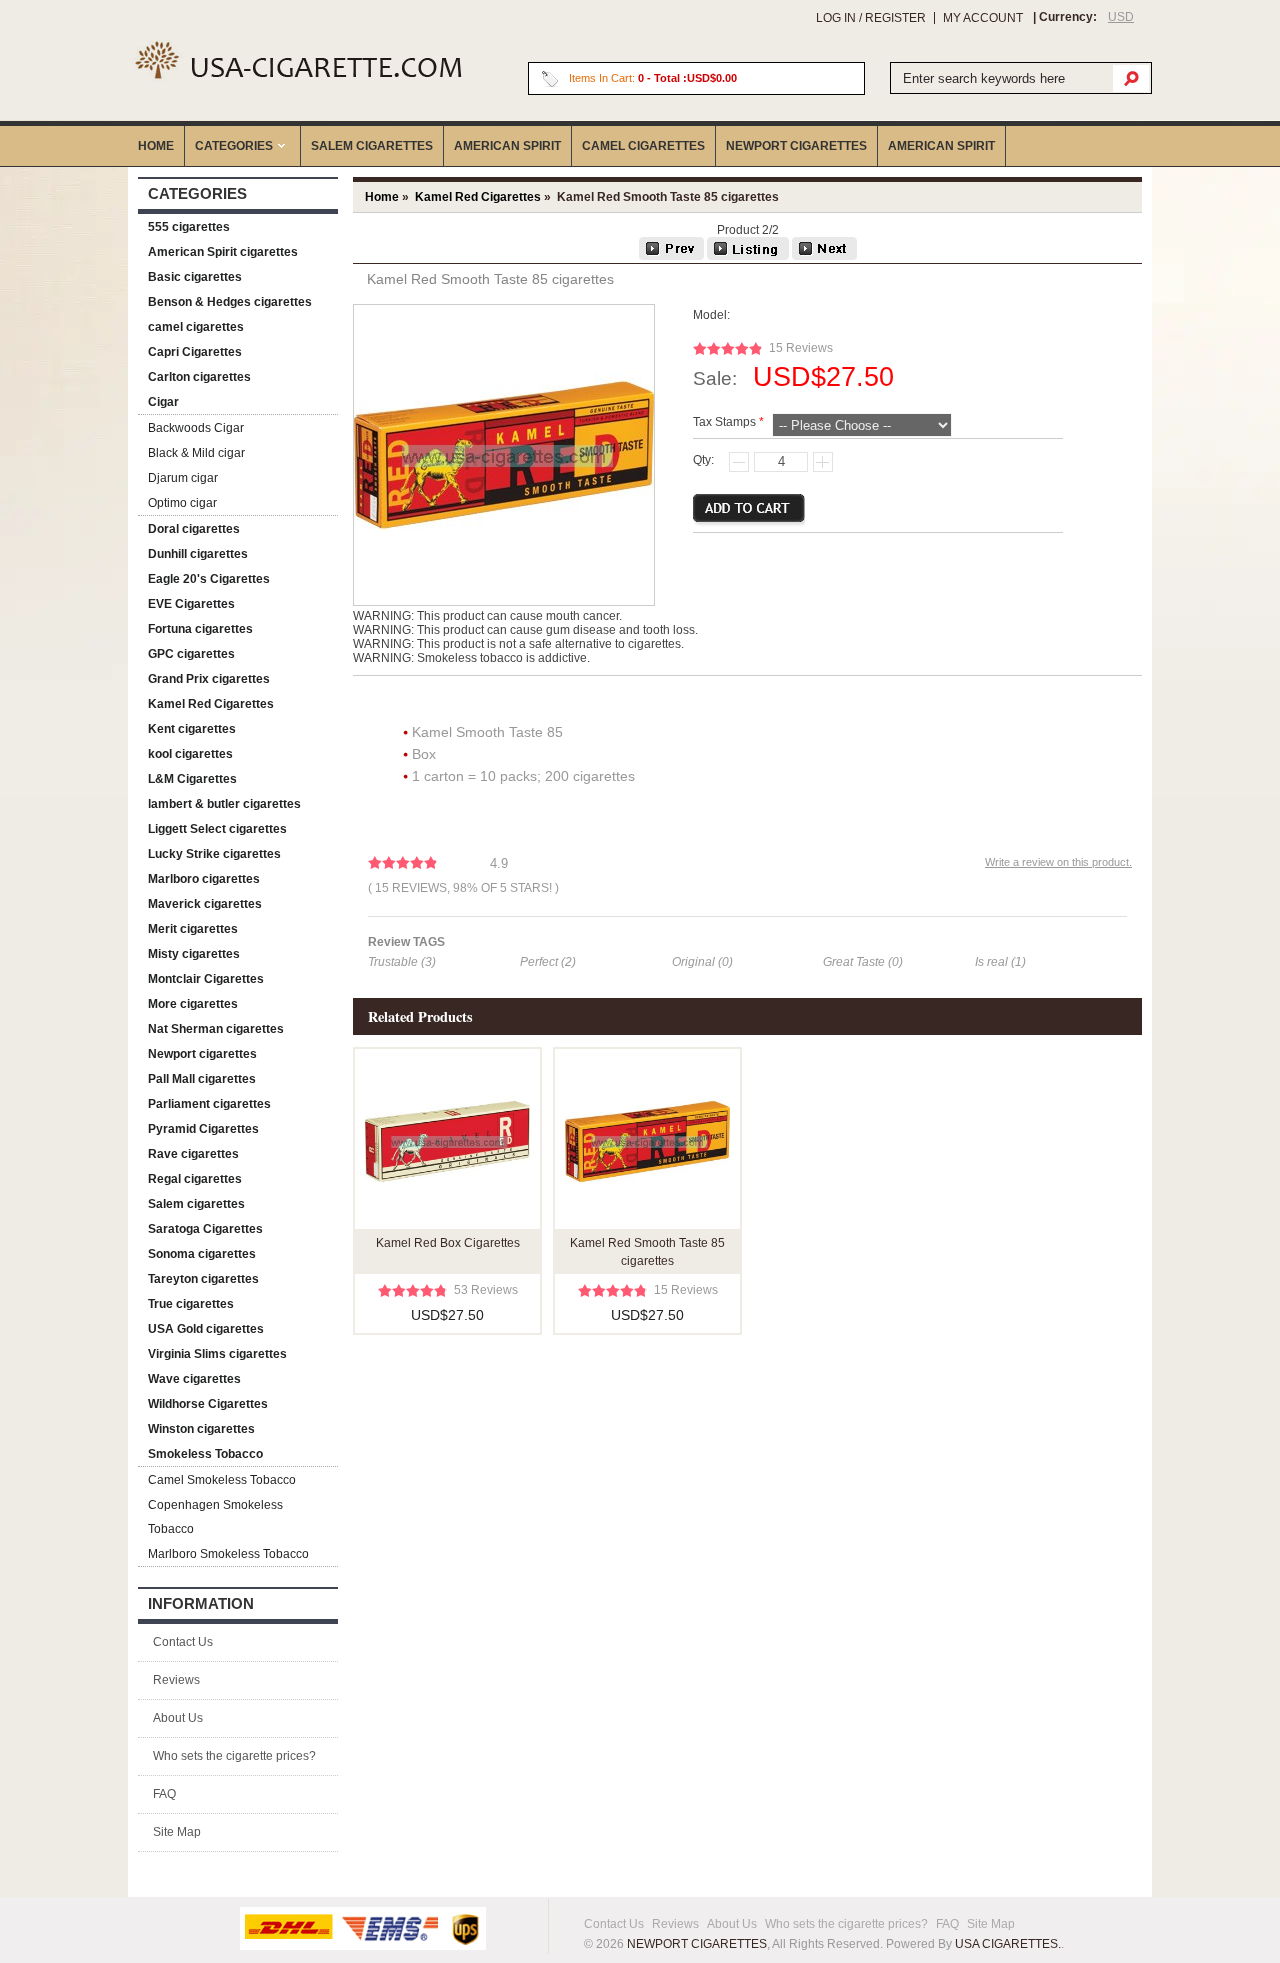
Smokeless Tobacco (205, 1454)
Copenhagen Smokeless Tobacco (215, 1517)
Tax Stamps (724, 422)
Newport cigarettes (202, 1054)
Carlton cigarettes (199, 377)
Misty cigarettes (194, 954)
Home (156, 146)
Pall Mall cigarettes (202, 1079)
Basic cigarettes (195, 277)
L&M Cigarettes (192, 779)
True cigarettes (191, 1304)
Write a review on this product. (1058, 862)
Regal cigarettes (195, 1179)
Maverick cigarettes (205, 904)
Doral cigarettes (194, 529)
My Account (983, 18)
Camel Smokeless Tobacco (222, 1480)
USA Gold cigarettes (206, 1329)
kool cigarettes (190, 754)
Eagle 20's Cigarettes (209, 579)
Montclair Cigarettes (206, 979)
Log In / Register (871, 18)
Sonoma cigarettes (202, 1254)
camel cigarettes (196, 327)
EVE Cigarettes (191, 604)
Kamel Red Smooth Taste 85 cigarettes (647, 1252)
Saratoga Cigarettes (205, 1229)
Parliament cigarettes (209, 1104)
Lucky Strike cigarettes (214, 854)
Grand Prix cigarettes (209, 679)
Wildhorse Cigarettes (208, 1404)
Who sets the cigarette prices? (234, 1756)
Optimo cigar (182, 503)
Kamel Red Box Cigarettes (448, 1243)
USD (1121, 17)
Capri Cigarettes (195, 352)
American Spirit (507, 146)
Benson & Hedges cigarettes (230, 302)
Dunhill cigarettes (198, 554)
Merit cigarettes (193, 929)
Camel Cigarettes (643, 146)
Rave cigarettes (193, 1154)
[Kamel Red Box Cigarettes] (671, 256)
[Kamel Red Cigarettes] (748, 256)
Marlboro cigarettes (204, 879)
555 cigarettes (189, 227)
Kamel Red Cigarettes (211, 704)
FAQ (164, 1794)
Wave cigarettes (194, 1379)
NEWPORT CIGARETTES (697, 1944)
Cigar (163, 402)
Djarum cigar (183, 478)
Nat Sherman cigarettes (216, 1029)
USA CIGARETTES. (1008, 1944)
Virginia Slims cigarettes (217, 1354)
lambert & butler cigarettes (224, 804)
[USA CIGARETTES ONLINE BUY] (297, 59)
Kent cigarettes (192, 729)
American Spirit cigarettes (223, 252)
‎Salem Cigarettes (372, 146)
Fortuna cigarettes (200, 629)
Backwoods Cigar (196, 428)
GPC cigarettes (191, 654)
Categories (234, 146)
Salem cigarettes (196, 1204)
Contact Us (183, 1642)
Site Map (177, 1832)
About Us (178, 1718)
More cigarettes (193, 1004)
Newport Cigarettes (796, 146)
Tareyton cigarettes (203, 1279)
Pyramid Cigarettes (203, 1129)
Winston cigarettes (201, 1429)
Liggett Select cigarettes (217, 829)
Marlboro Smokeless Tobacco (228, 1554)
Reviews (176, 1680)
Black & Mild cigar (196, 453)
